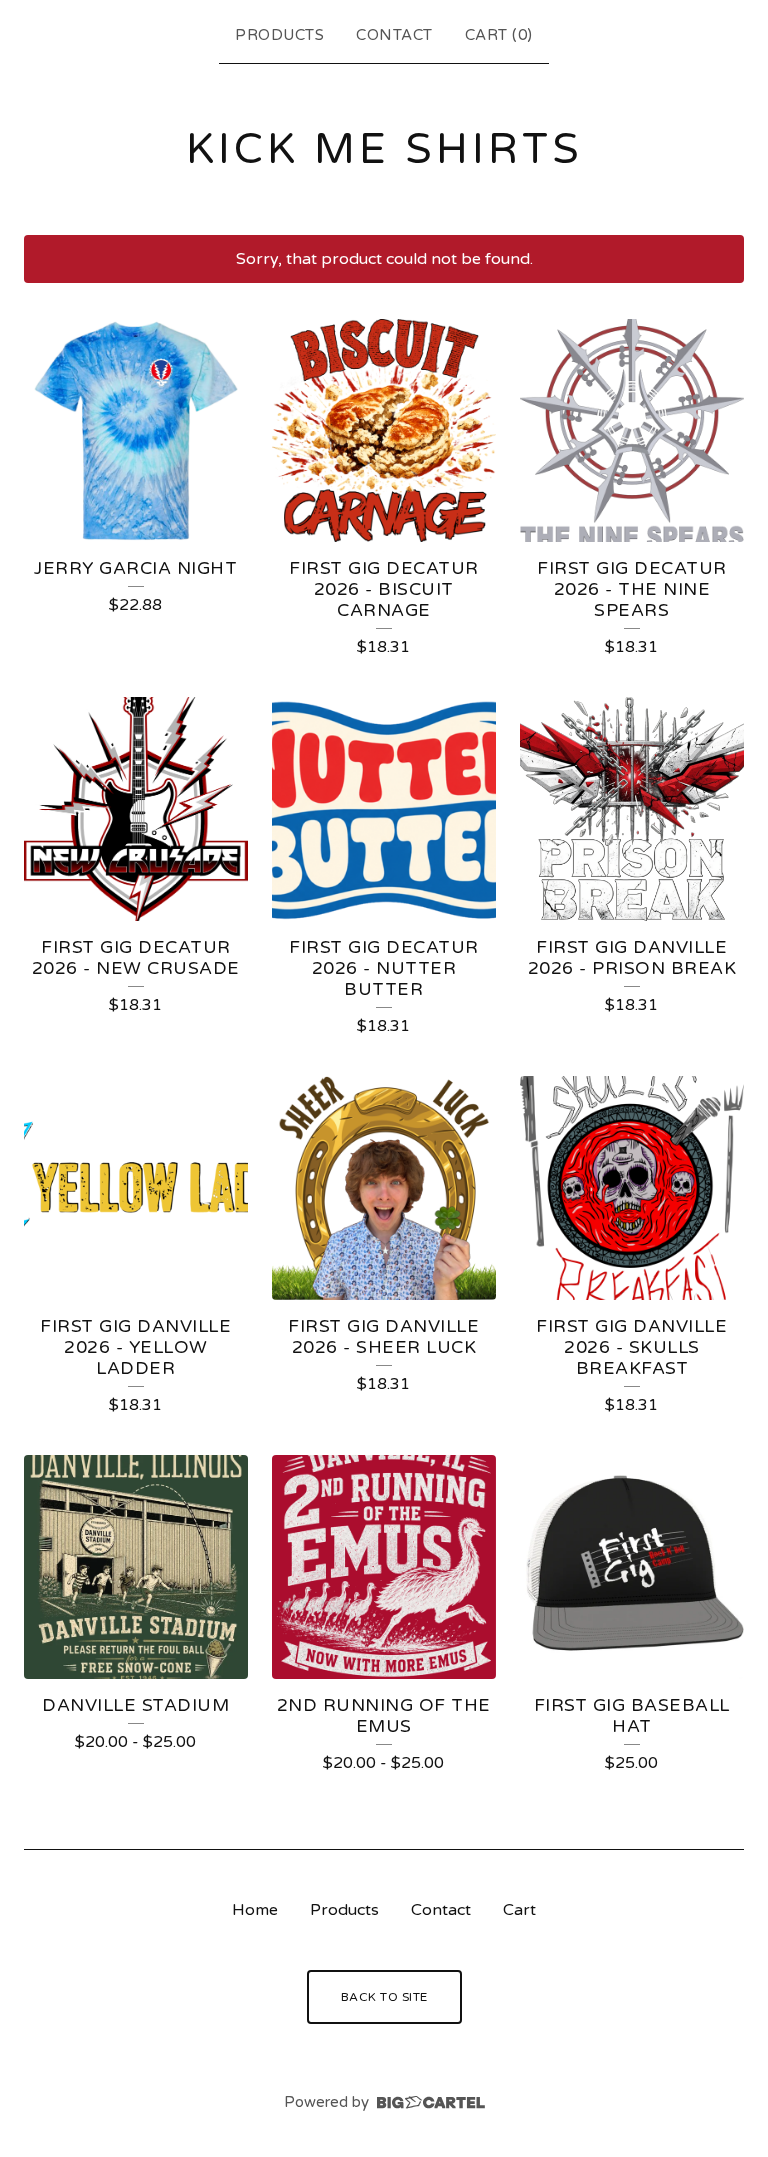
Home (255, 1910)
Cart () (499, 35)
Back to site (384, 1997)
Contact (394, 35)
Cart (519, 1910)
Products (279, 35)
